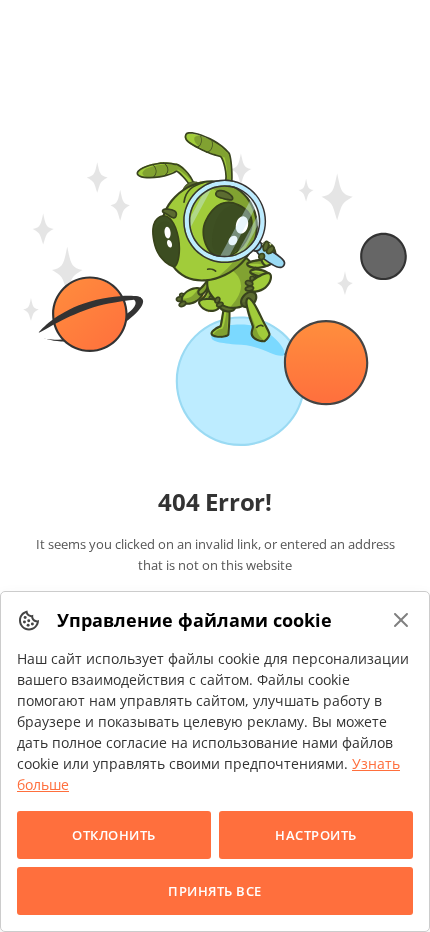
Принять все (215, 891)
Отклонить (114, 835)
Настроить (316, 835)
